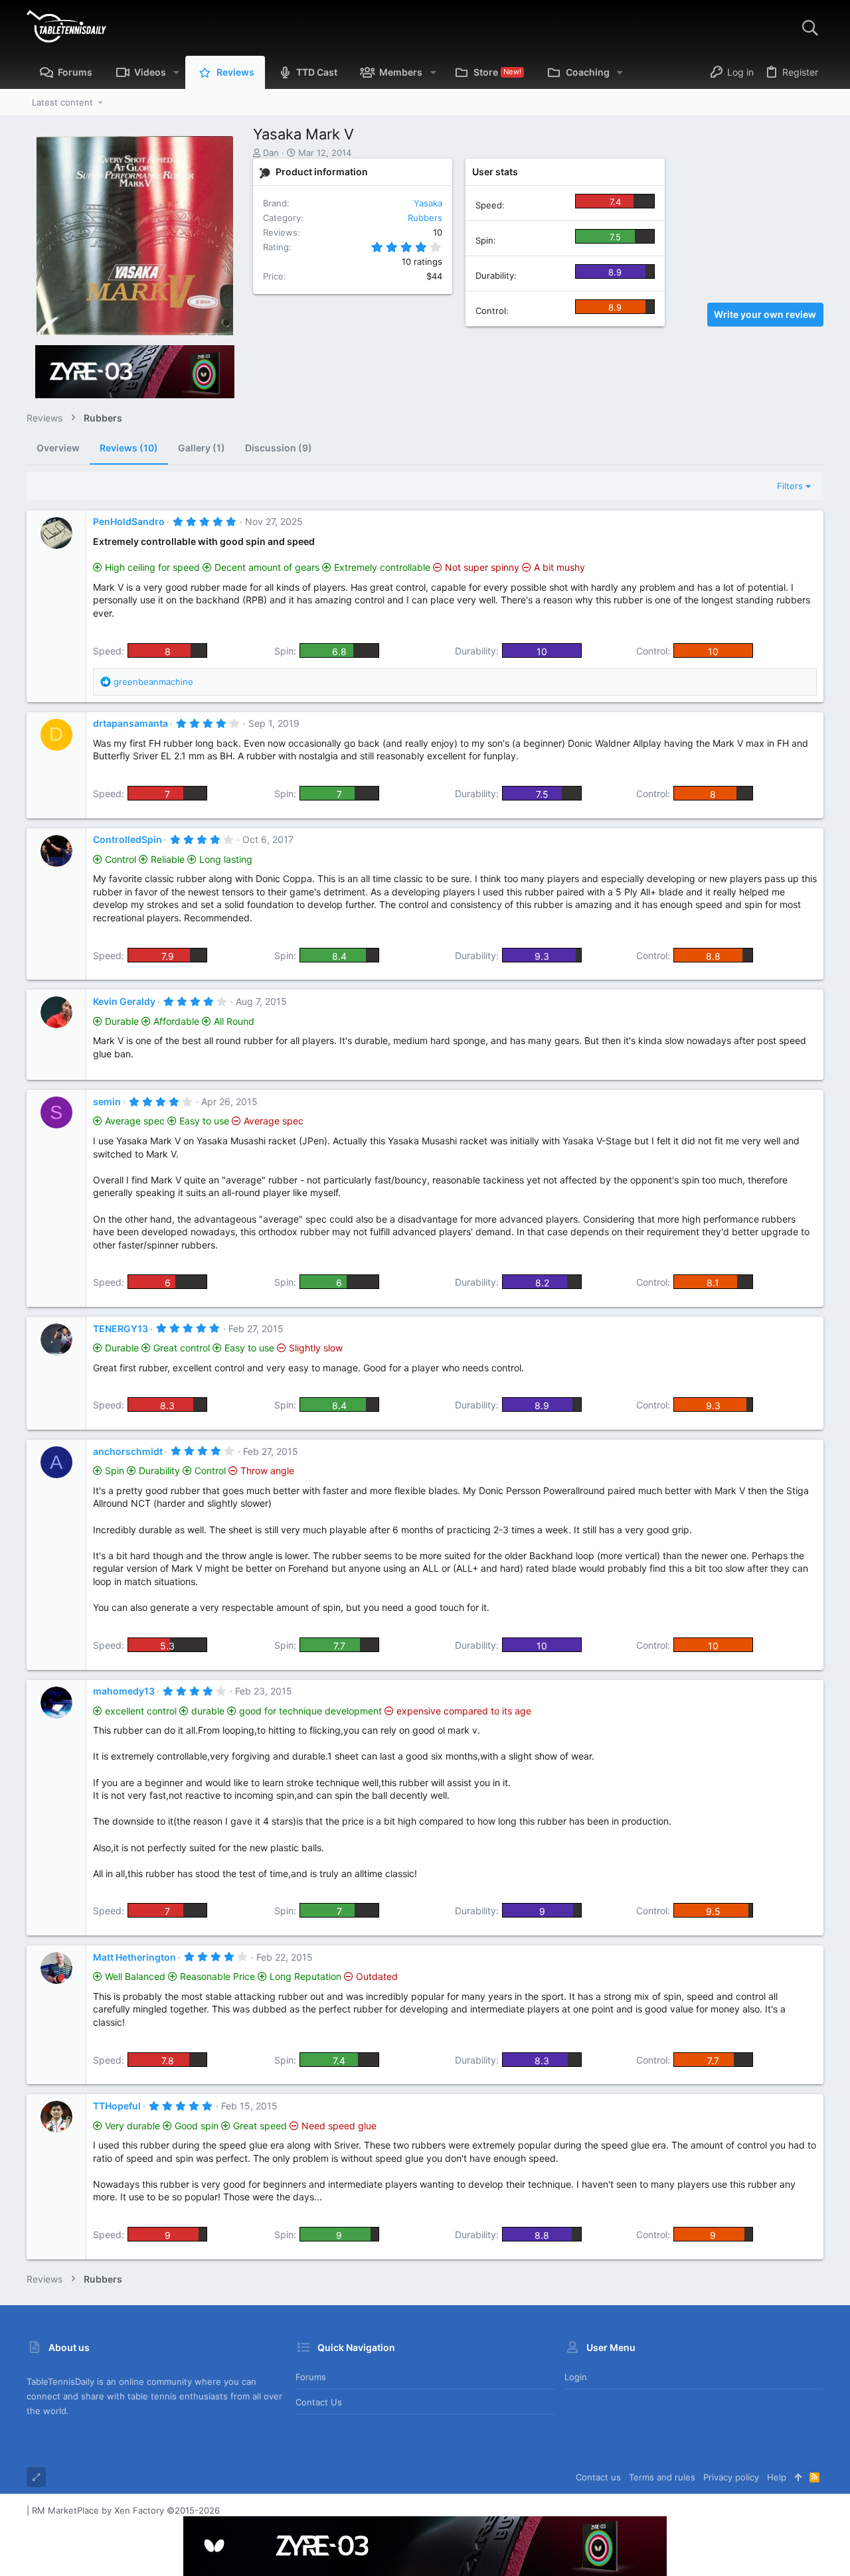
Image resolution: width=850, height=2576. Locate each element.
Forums (311, 2377)
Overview (58, 448)
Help (777, 2477)
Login (576, 2377)
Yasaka (428, 203)
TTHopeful (117, 2106)
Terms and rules (662, 2477)
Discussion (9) (279, 448)
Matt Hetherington (134, 1957)
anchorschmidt (128, 1451)
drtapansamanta (130, 723)
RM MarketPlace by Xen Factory (126, 2510)
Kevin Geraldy (124, 1001)
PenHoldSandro (129, 521)
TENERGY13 (121, 1328)
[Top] (798, 2477)
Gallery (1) (202, 448)
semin (107, 1101)
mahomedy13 (124, 1691)
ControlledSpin (127, 839)
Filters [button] (790, 486)
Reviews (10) (129, 448)
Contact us (319, 2402)
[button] (176, 72)
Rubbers (425, 218)
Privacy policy (731, 2477)
